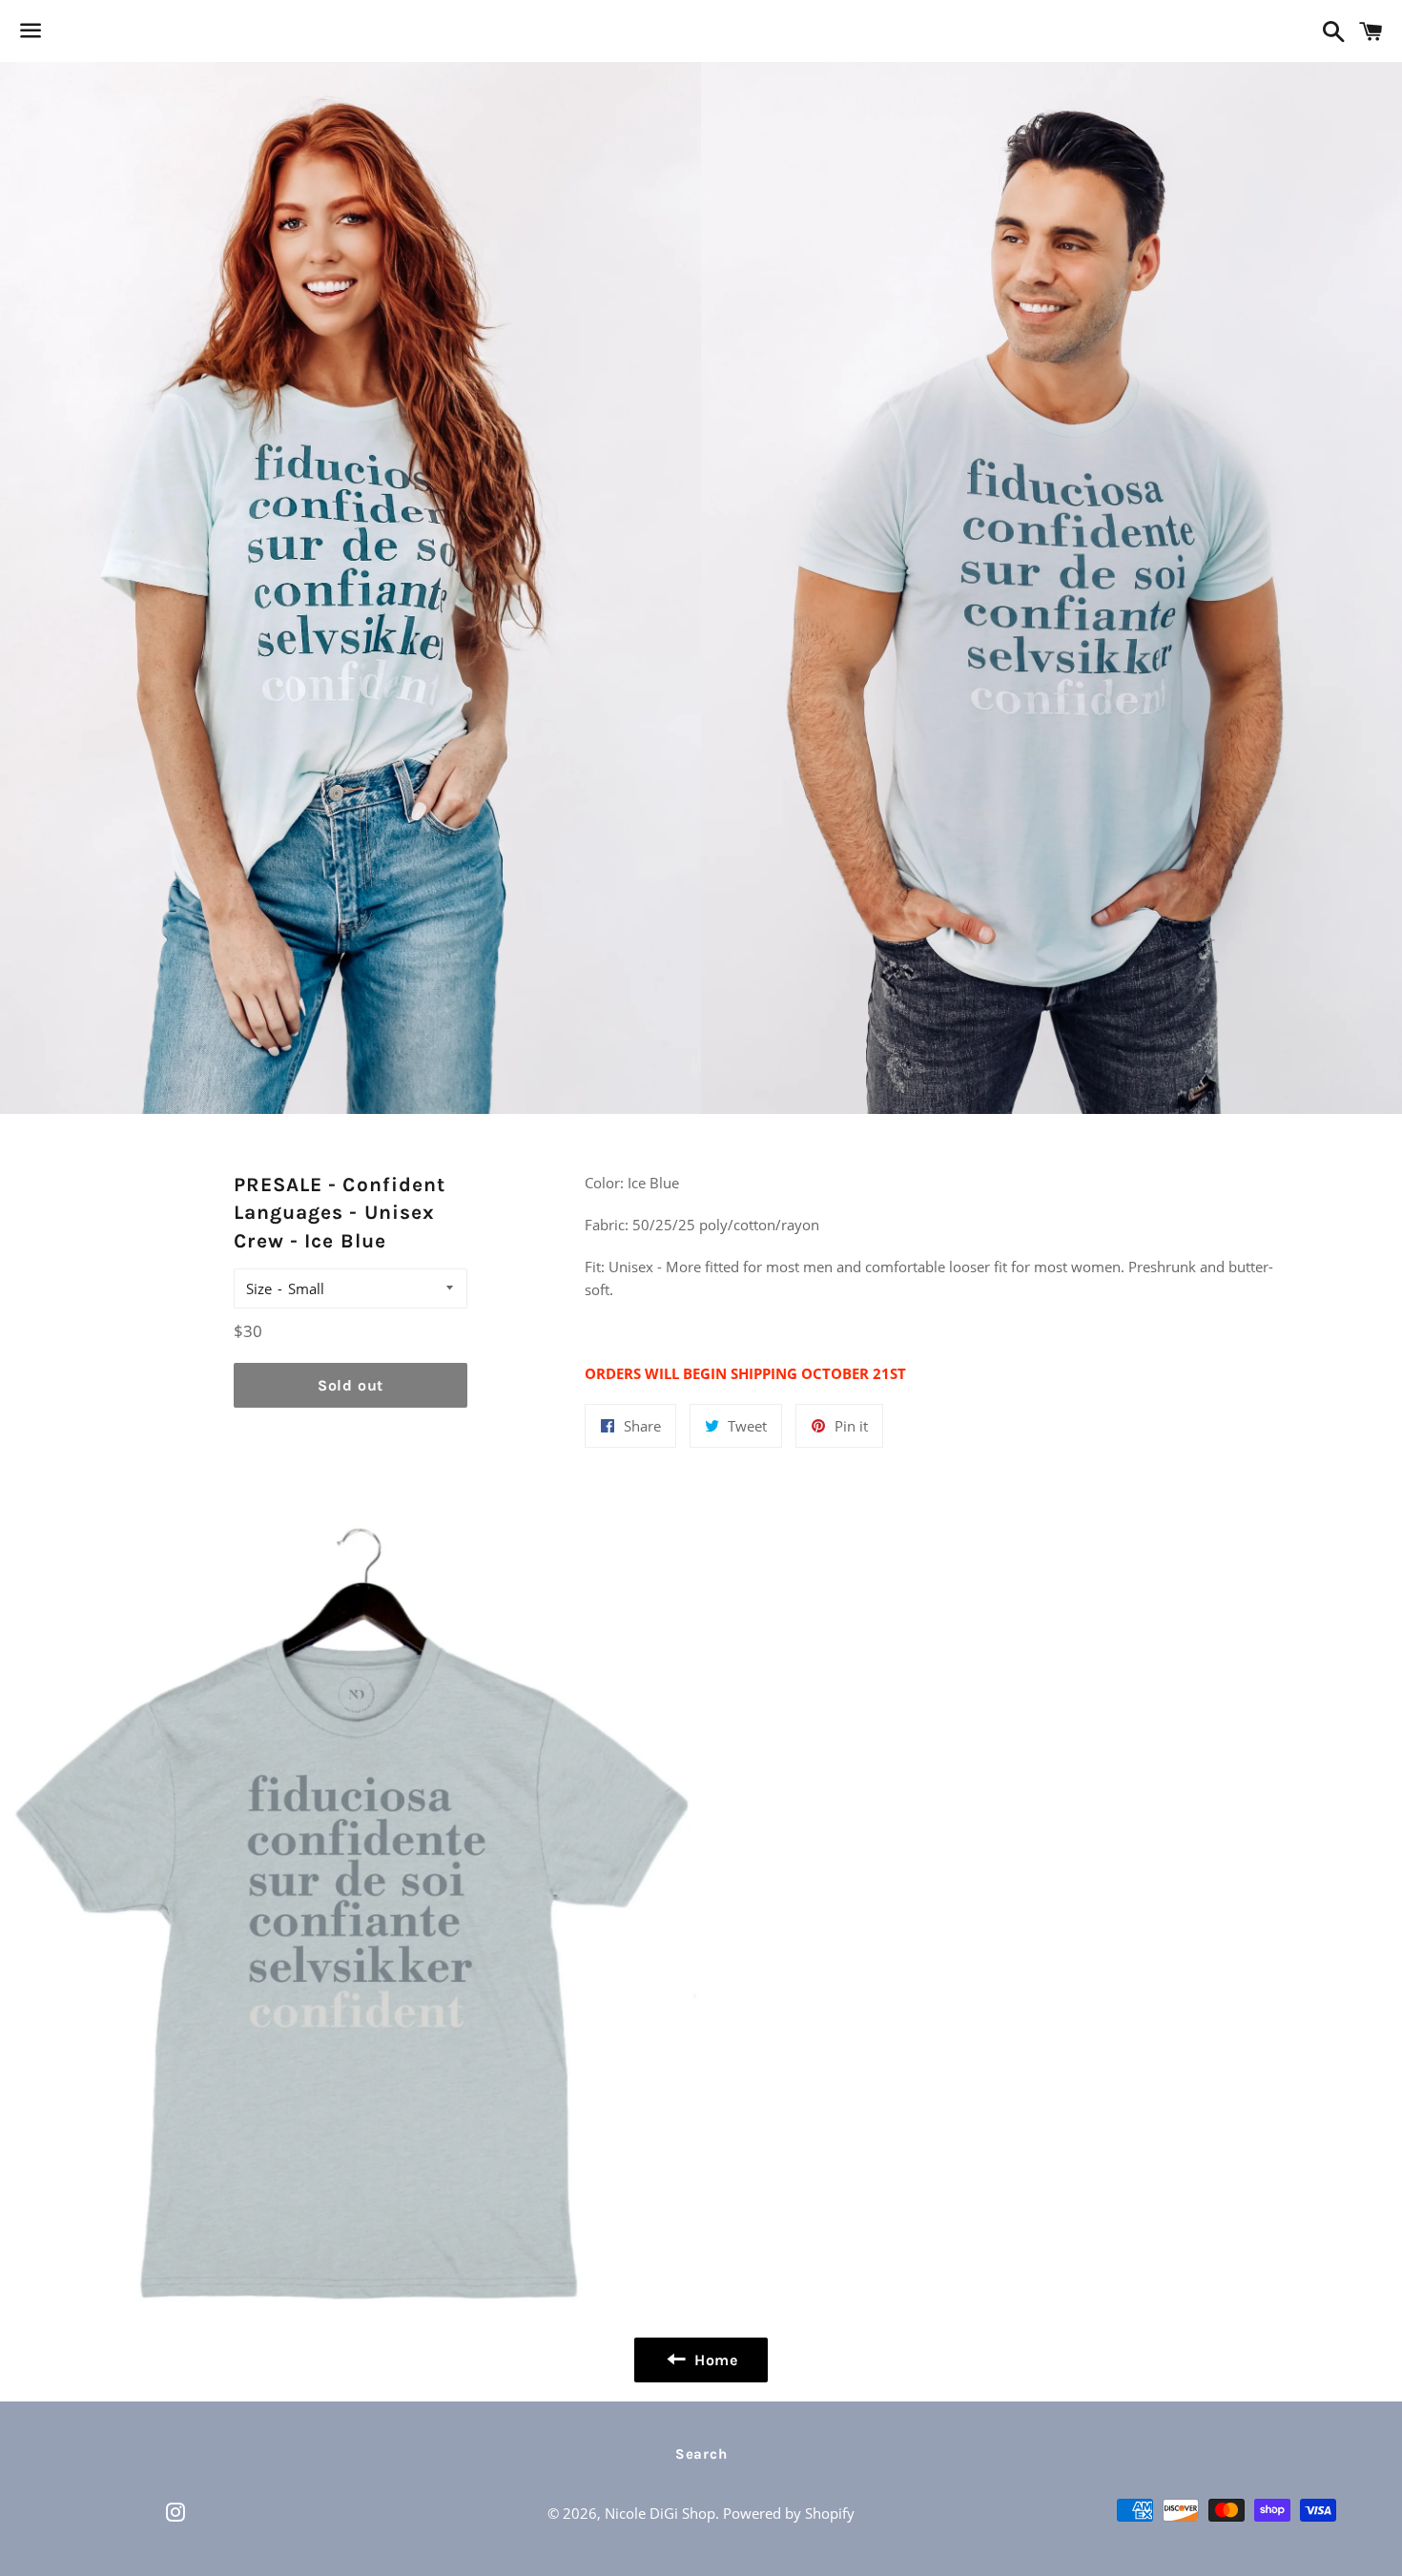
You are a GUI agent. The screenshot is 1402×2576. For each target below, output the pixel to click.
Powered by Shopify (789, 2513)
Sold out (350, 1385)
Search (701, 2454)
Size (259, 1288)
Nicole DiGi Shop (660, 2513)
